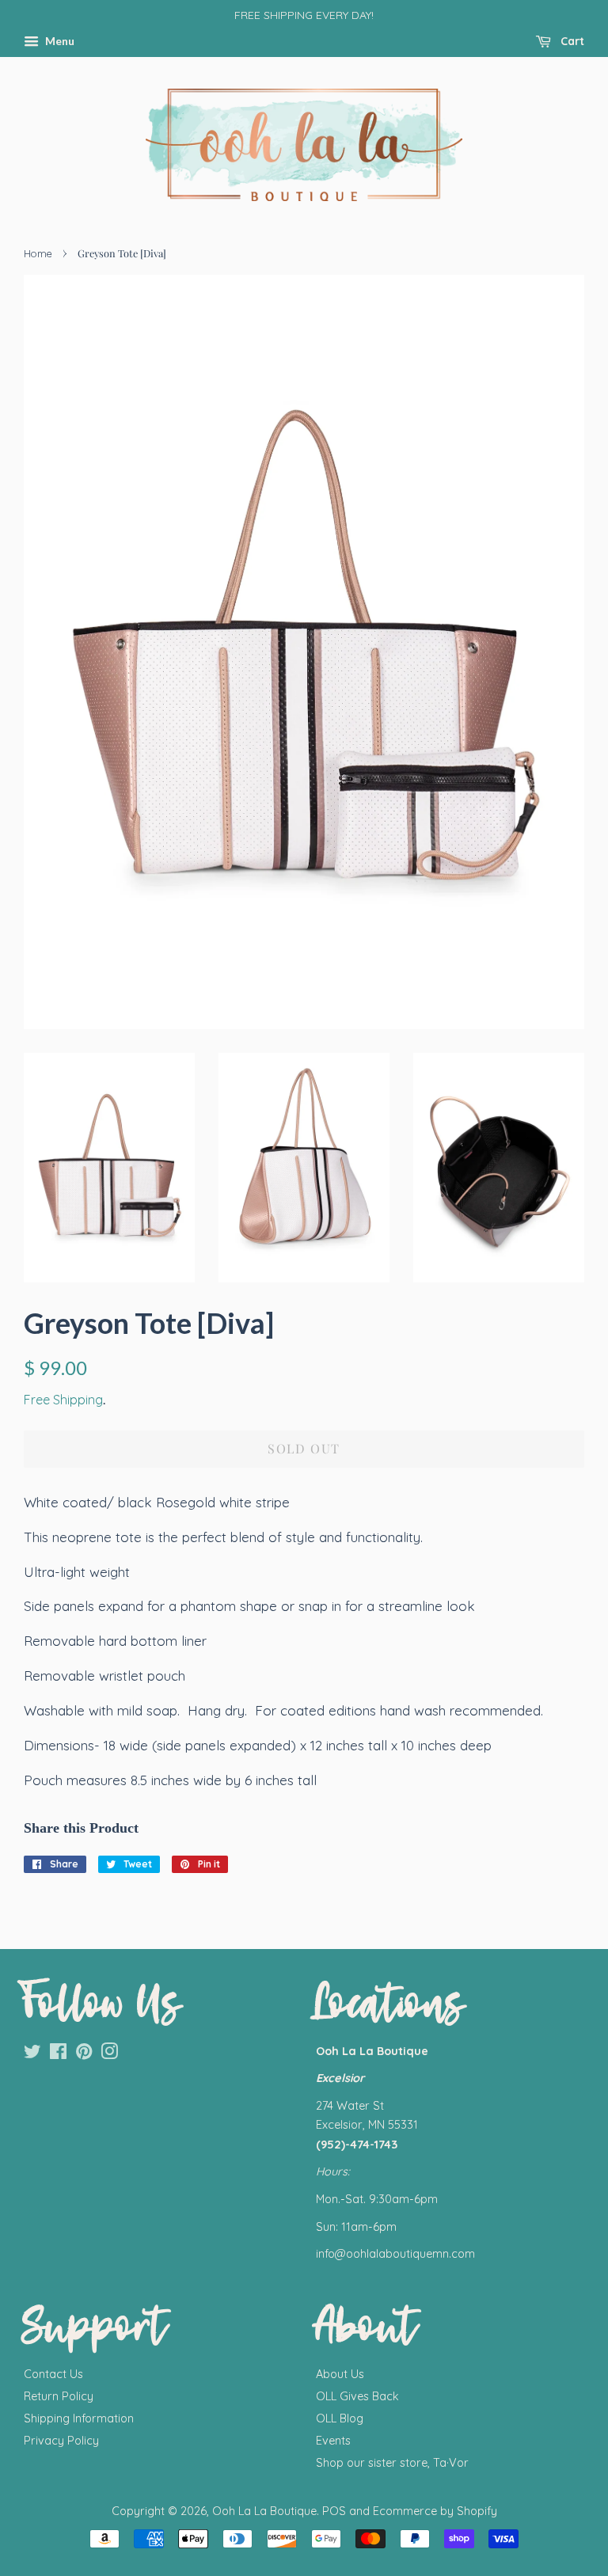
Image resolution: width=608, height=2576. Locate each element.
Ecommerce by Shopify (435, 2511)
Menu (59, 41)
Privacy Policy (61, 2441)
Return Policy (59, 2396)
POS (334, 2511)
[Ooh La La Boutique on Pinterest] (84, 2054)
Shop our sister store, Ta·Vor (392, 2463)
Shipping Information (79, 2418)
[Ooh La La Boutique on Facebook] (58, 2054)
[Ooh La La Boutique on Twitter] (32, 2054)
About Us (340, 2374)
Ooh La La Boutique (264, 2511)
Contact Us (53, 2374)
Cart (571, 41)
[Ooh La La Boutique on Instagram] (109, 2054)
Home (38, 253)
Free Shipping (63, 1400)
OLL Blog (340, 2418)
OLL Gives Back (357, 2396)
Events (333, 2441)
